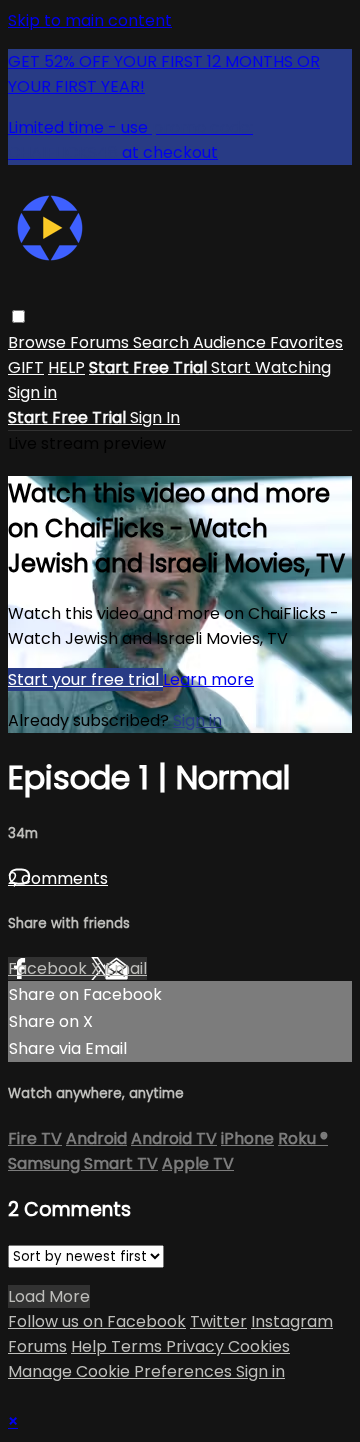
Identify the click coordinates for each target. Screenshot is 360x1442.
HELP (66, 367)
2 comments (58, 878)
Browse (39, 342)
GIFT (26, 367)
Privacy (197, 1346)
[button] (18, 316)
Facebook (49, 968)
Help (91, 1346)
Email (126, 968)
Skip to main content (90, 20)
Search (163, 342)
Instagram (292, 1321)
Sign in (32, 392)
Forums (101, 342)
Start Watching (271, 367)
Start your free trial (85, 679)
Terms (138, 1346)
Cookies (259, 1346)
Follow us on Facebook (97, 1321)
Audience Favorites (268, 342)
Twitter (218, 1321)
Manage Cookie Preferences (122, 1371)
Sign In (155, 417)
